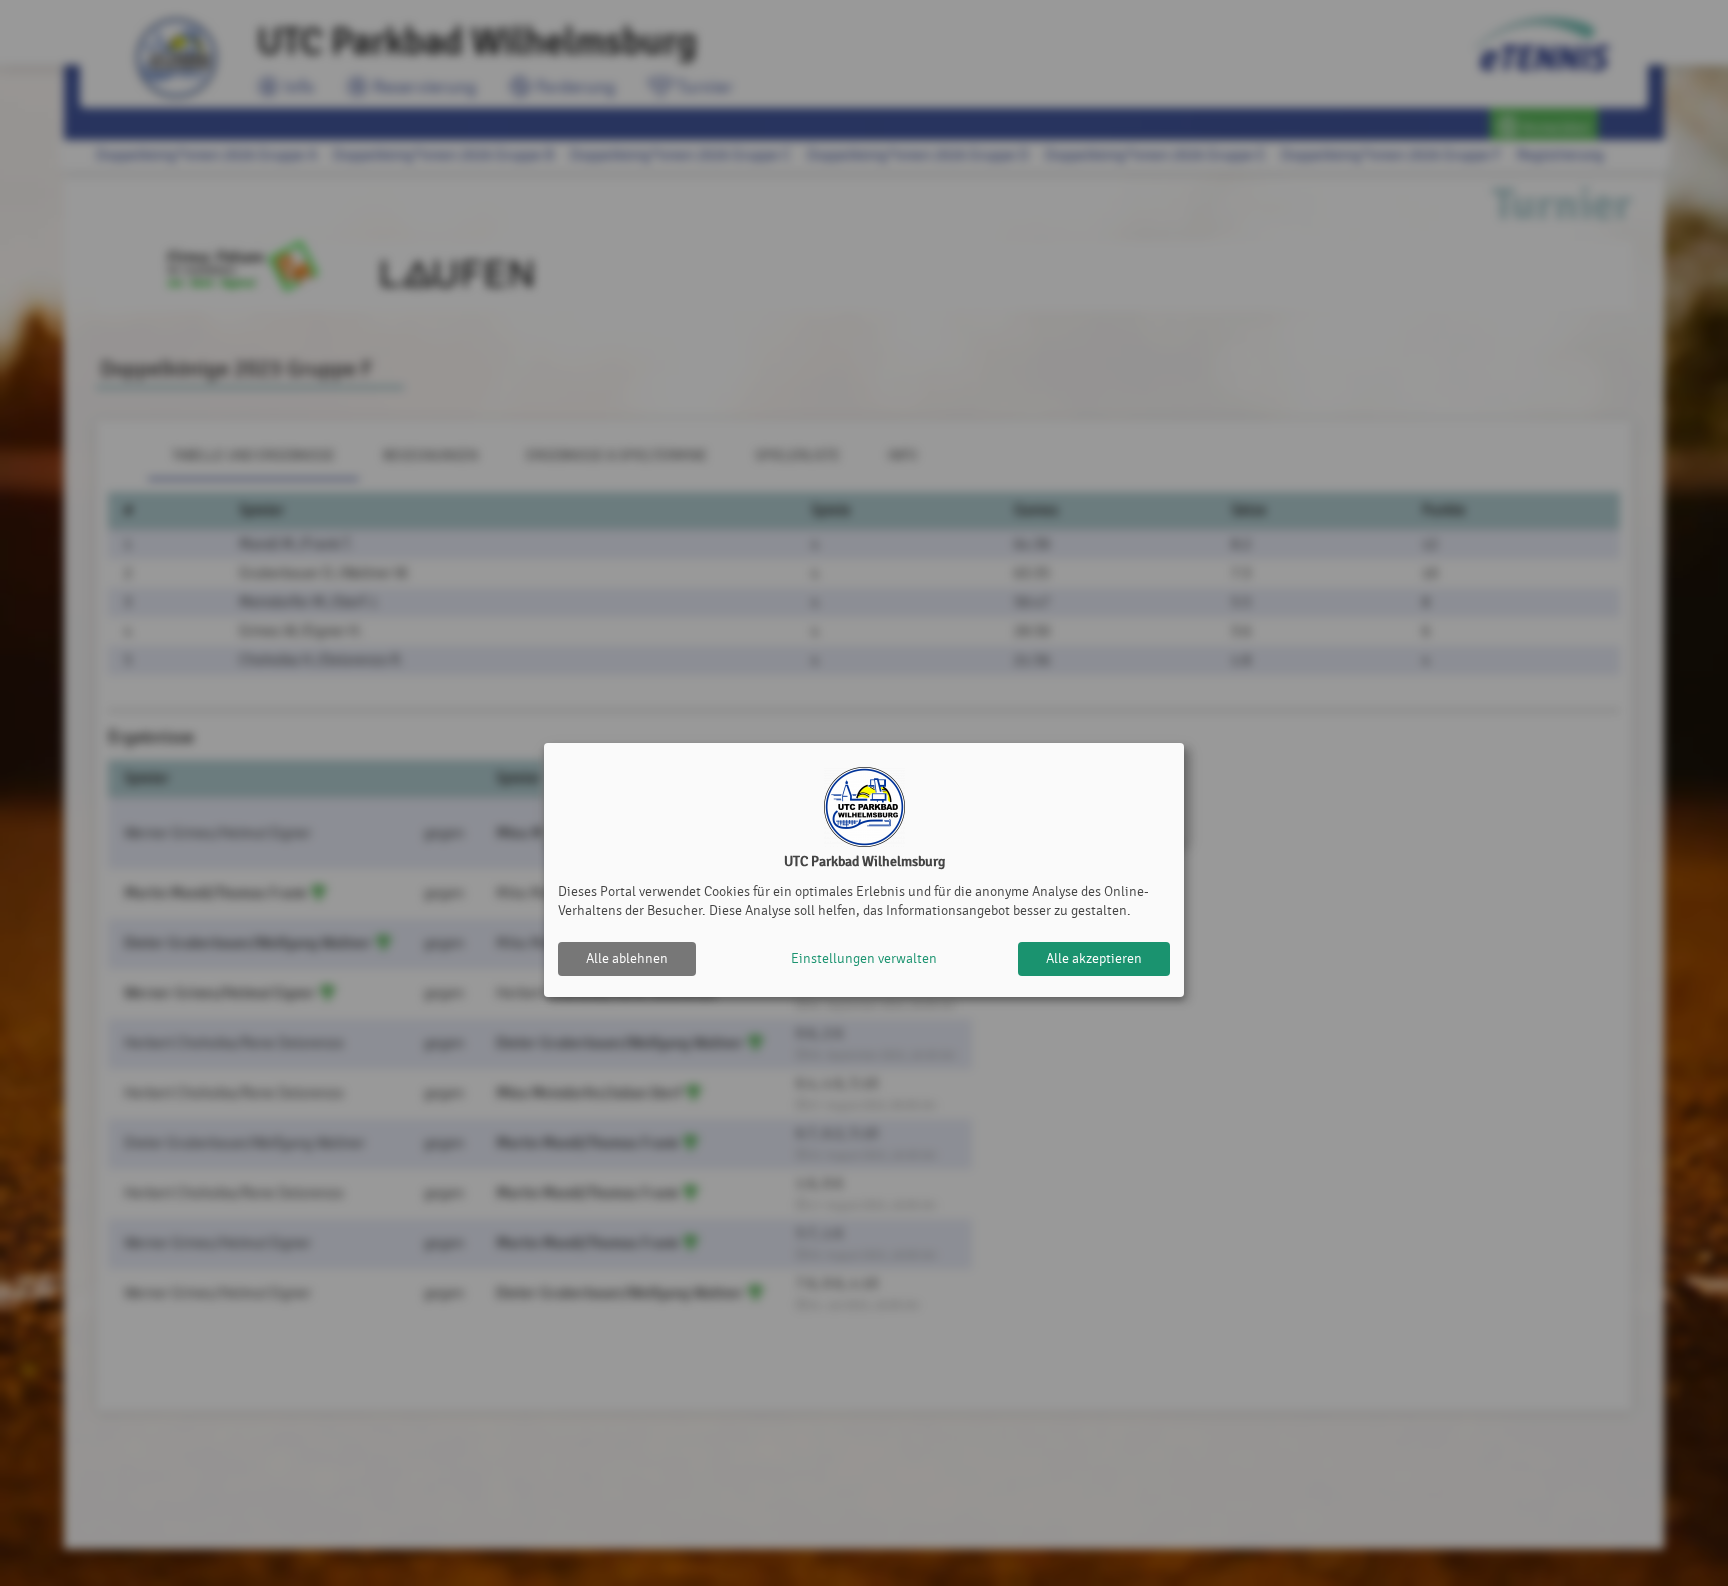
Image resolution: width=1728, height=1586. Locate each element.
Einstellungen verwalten (864, 958)
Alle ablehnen (627, 958)
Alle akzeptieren (1094, 958)
